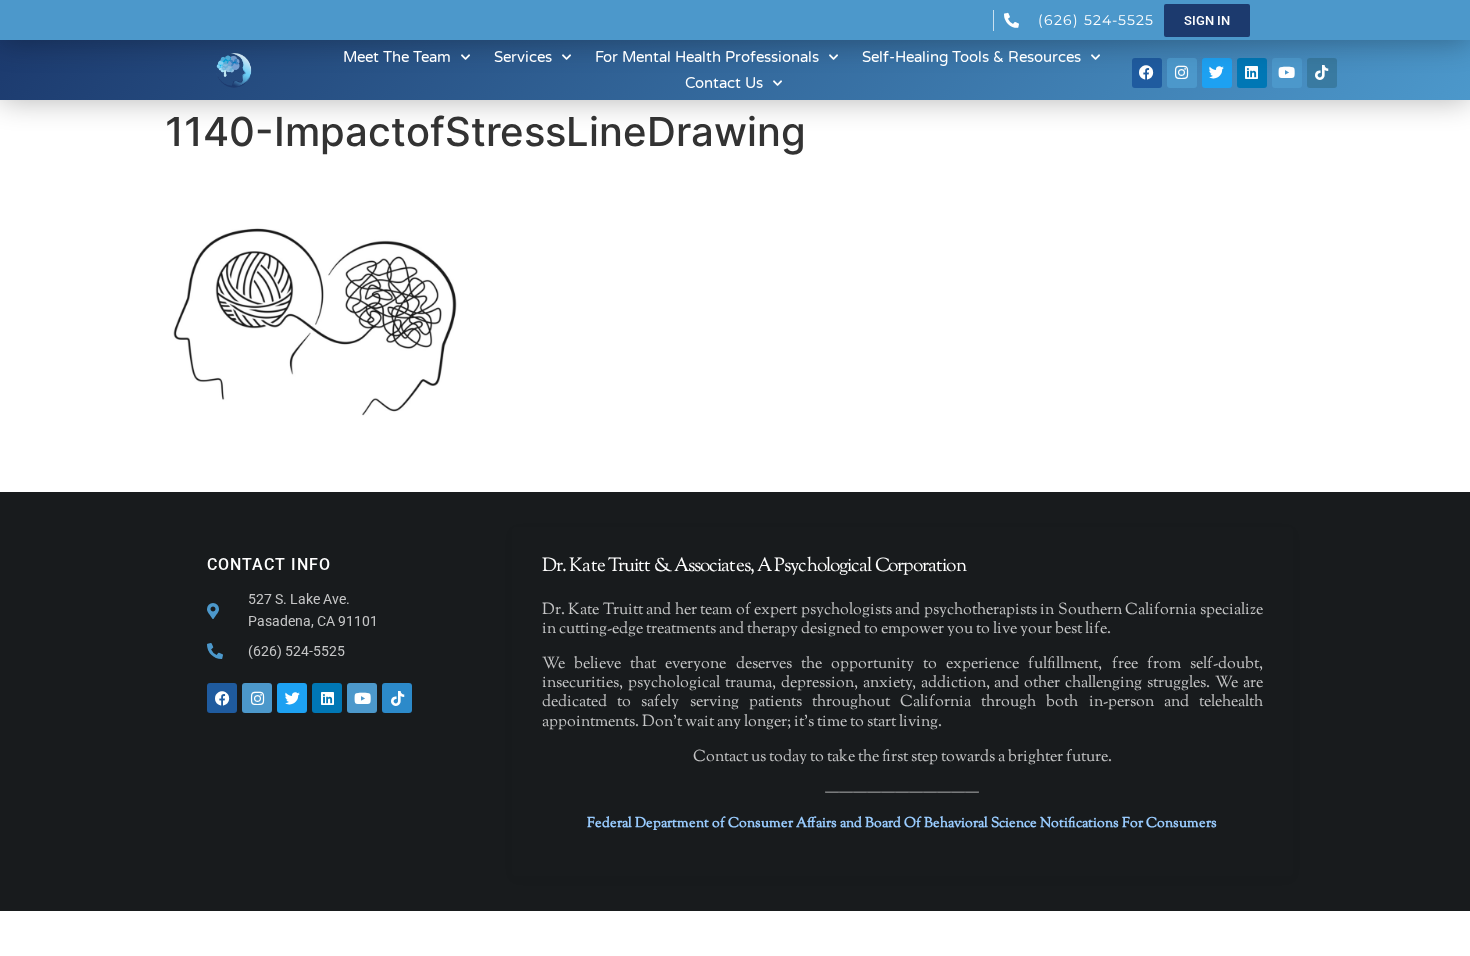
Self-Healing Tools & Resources (971, 57)
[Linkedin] (1252, 73)
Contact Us (724, 83)
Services (523, 57)
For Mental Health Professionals (707, 57)
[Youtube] (1287, 73)
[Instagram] (1182, 73)
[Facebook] (1147, 73)
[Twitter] (1217, 73)
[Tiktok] (1322, 73)
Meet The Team (397, 57)
